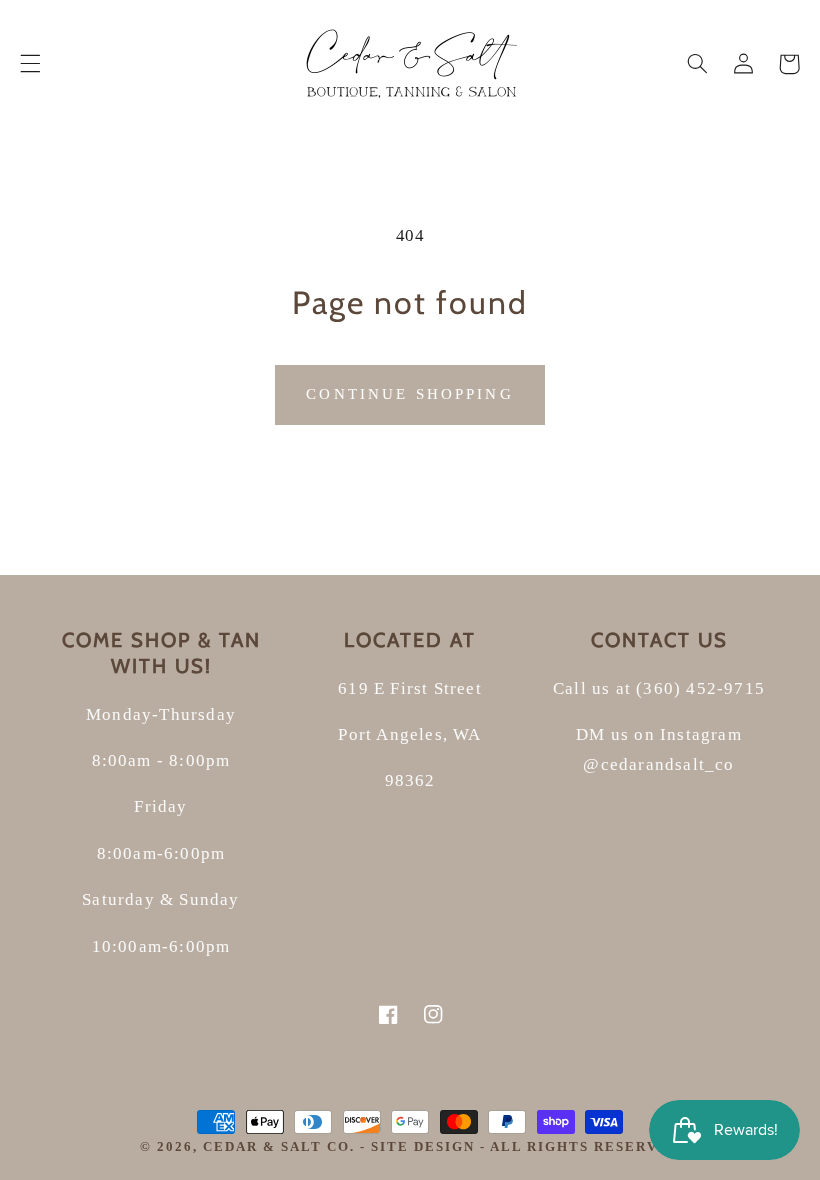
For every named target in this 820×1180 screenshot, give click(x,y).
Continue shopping (410, 394)
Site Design (423, 1147)
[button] (30, 64)
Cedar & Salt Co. (281, 1147)
